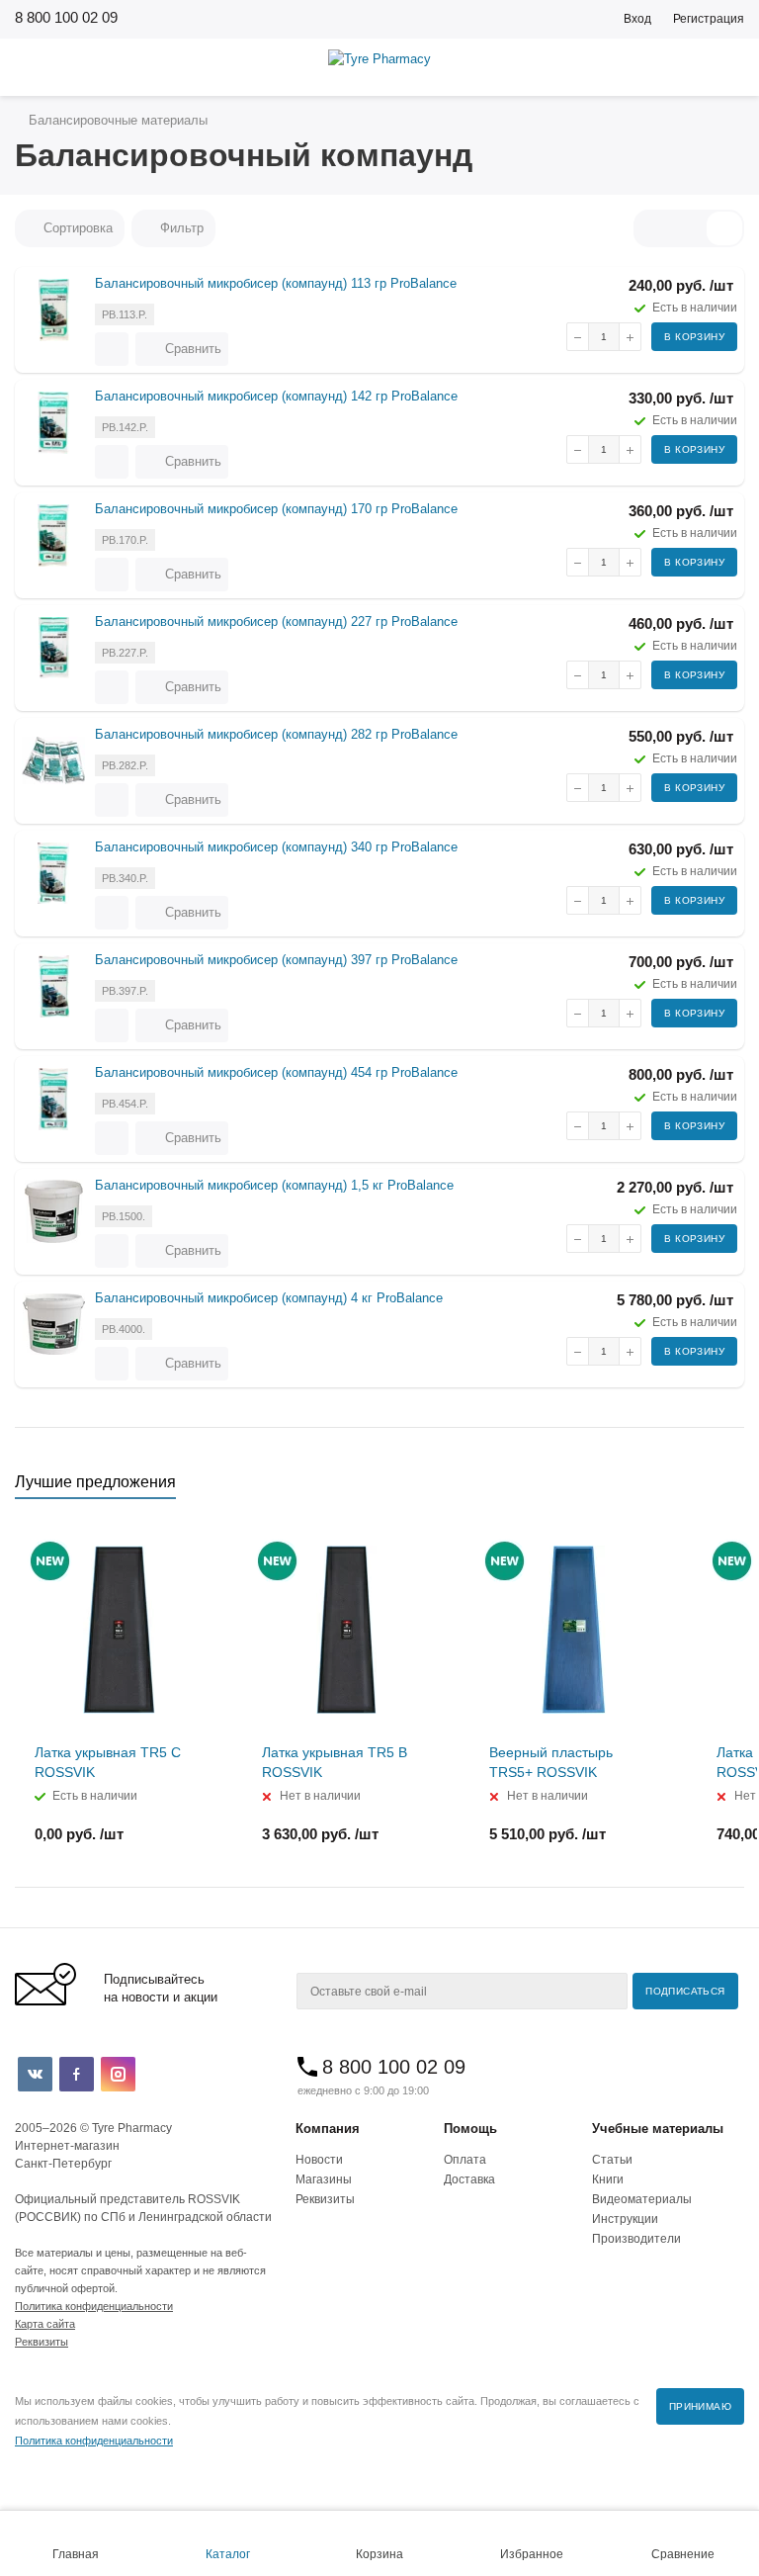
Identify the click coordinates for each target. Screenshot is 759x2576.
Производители (636, 2239)
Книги (608, 2179)
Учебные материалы (658, 2129)
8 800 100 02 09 (66, 17)
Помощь (470, 2129)
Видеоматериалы (642, 2199)
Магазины (324, 2179)
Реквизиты (325, 2199)
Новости (319, 2160)
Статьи (612, 2160)
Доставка (469, 2179)
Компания (328, 2129)
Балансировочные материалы (116, 120)
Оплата (465, 2160)
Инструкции (625, 2219)
